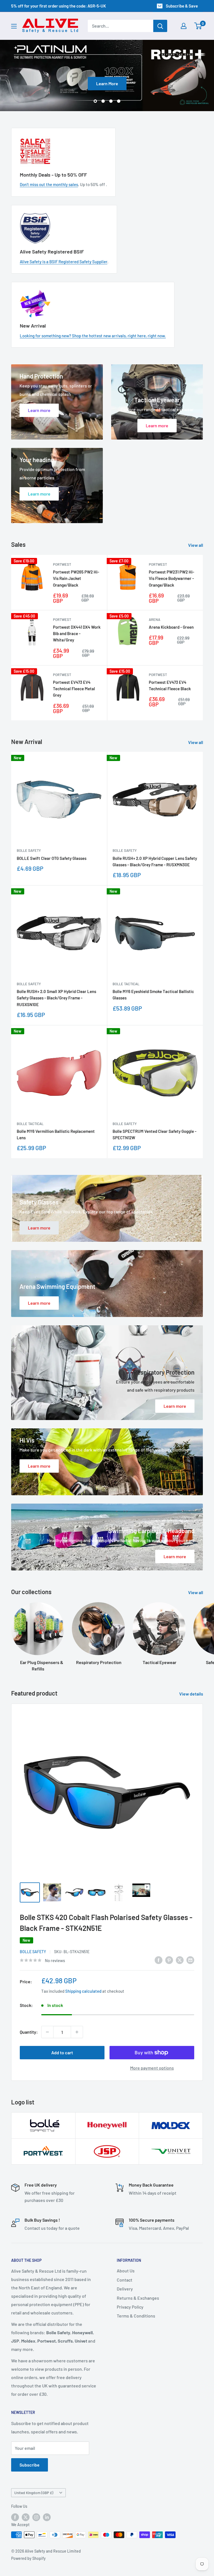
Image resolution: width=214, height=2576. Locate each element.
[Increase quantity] (77, 2032)
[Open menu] (14, 26)
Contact (125, 2280)
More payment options (152, 2068)
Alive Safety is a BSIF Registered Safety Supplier (64, 262)
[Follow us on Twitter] (26, 2517)
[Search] (160, 26)
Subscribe (30, 2465)
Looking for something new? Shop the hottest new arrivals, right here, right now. (93, 336)
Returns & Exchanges (138, 2298)
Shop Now (185, 83)
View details (192, 1694)
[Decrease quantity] (47, 2032)
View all (196, 545)
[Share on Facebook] (159, 1960)
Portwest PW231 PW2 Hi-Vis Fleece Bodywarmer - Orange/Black (172, 578)
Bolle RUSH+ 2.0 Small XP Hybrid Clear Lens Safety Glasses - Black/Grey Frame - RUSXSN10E (56, 998)
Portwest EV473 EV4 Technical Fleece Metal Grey (74, 689)
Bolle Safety (29, 851)
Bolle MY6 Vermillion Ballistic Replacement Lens (56, 1134)
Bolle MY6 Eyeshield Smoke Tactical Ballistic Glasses (153, 995)
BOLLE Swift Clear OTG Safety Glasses (52, 858)
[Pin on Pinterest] (169, 1960)
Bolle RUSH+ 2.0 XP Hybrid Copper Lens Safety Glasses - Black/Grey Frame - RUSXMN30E (155, 861)
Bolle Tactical (126, 984)
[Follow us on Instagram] (36, 2517)
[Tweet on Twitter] (180, 1960)
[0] (198, 26)
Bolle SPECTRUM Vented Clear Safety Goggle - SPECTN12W (155, 1134)
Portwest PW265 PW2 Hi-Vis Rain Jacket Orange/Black (76, 578)
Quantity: (29, 2032)
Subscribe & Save (182, 6)
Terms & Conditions (136, 2316)
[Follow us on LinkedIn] (47, 2517)
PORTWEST (62, 564)
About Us (126, 2271)
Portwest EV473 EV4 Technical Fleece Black (170, 685)
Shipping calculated (83, 1991)
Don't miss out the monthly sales (49, 185)
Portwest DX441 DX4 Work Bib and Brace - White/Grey (77, 634)
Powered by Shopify (28, 2558)
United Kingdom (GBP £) (34, 2493)
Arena (155, 619)
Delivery (125, 2289)
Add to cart (62, 2053)
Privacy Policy (130, 2307)
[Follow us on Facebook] (15, 2517)
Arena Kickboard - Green (171, 627)
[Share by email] (190, 1960)
